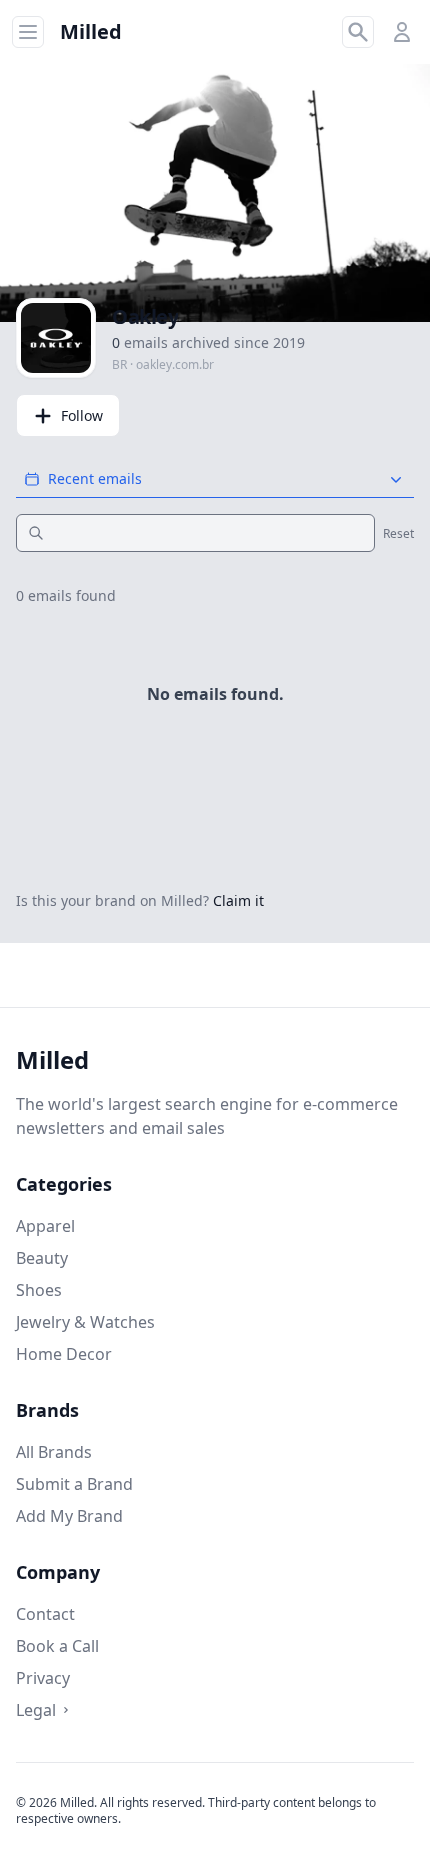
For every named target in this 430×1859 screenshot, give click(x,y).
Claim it (238, 900)
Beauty (42, 1258)
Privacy (43, 1678)
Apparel (45, 1226)
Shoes (39, 1290)
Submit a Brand (74, 1484)
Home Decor (64, 1354)
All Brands (54, 1452)
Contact (45, 1614)
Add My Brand (69, 1516)
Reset (398, 534)
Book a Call (57, 1646)
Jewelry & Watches (85, 1322)
